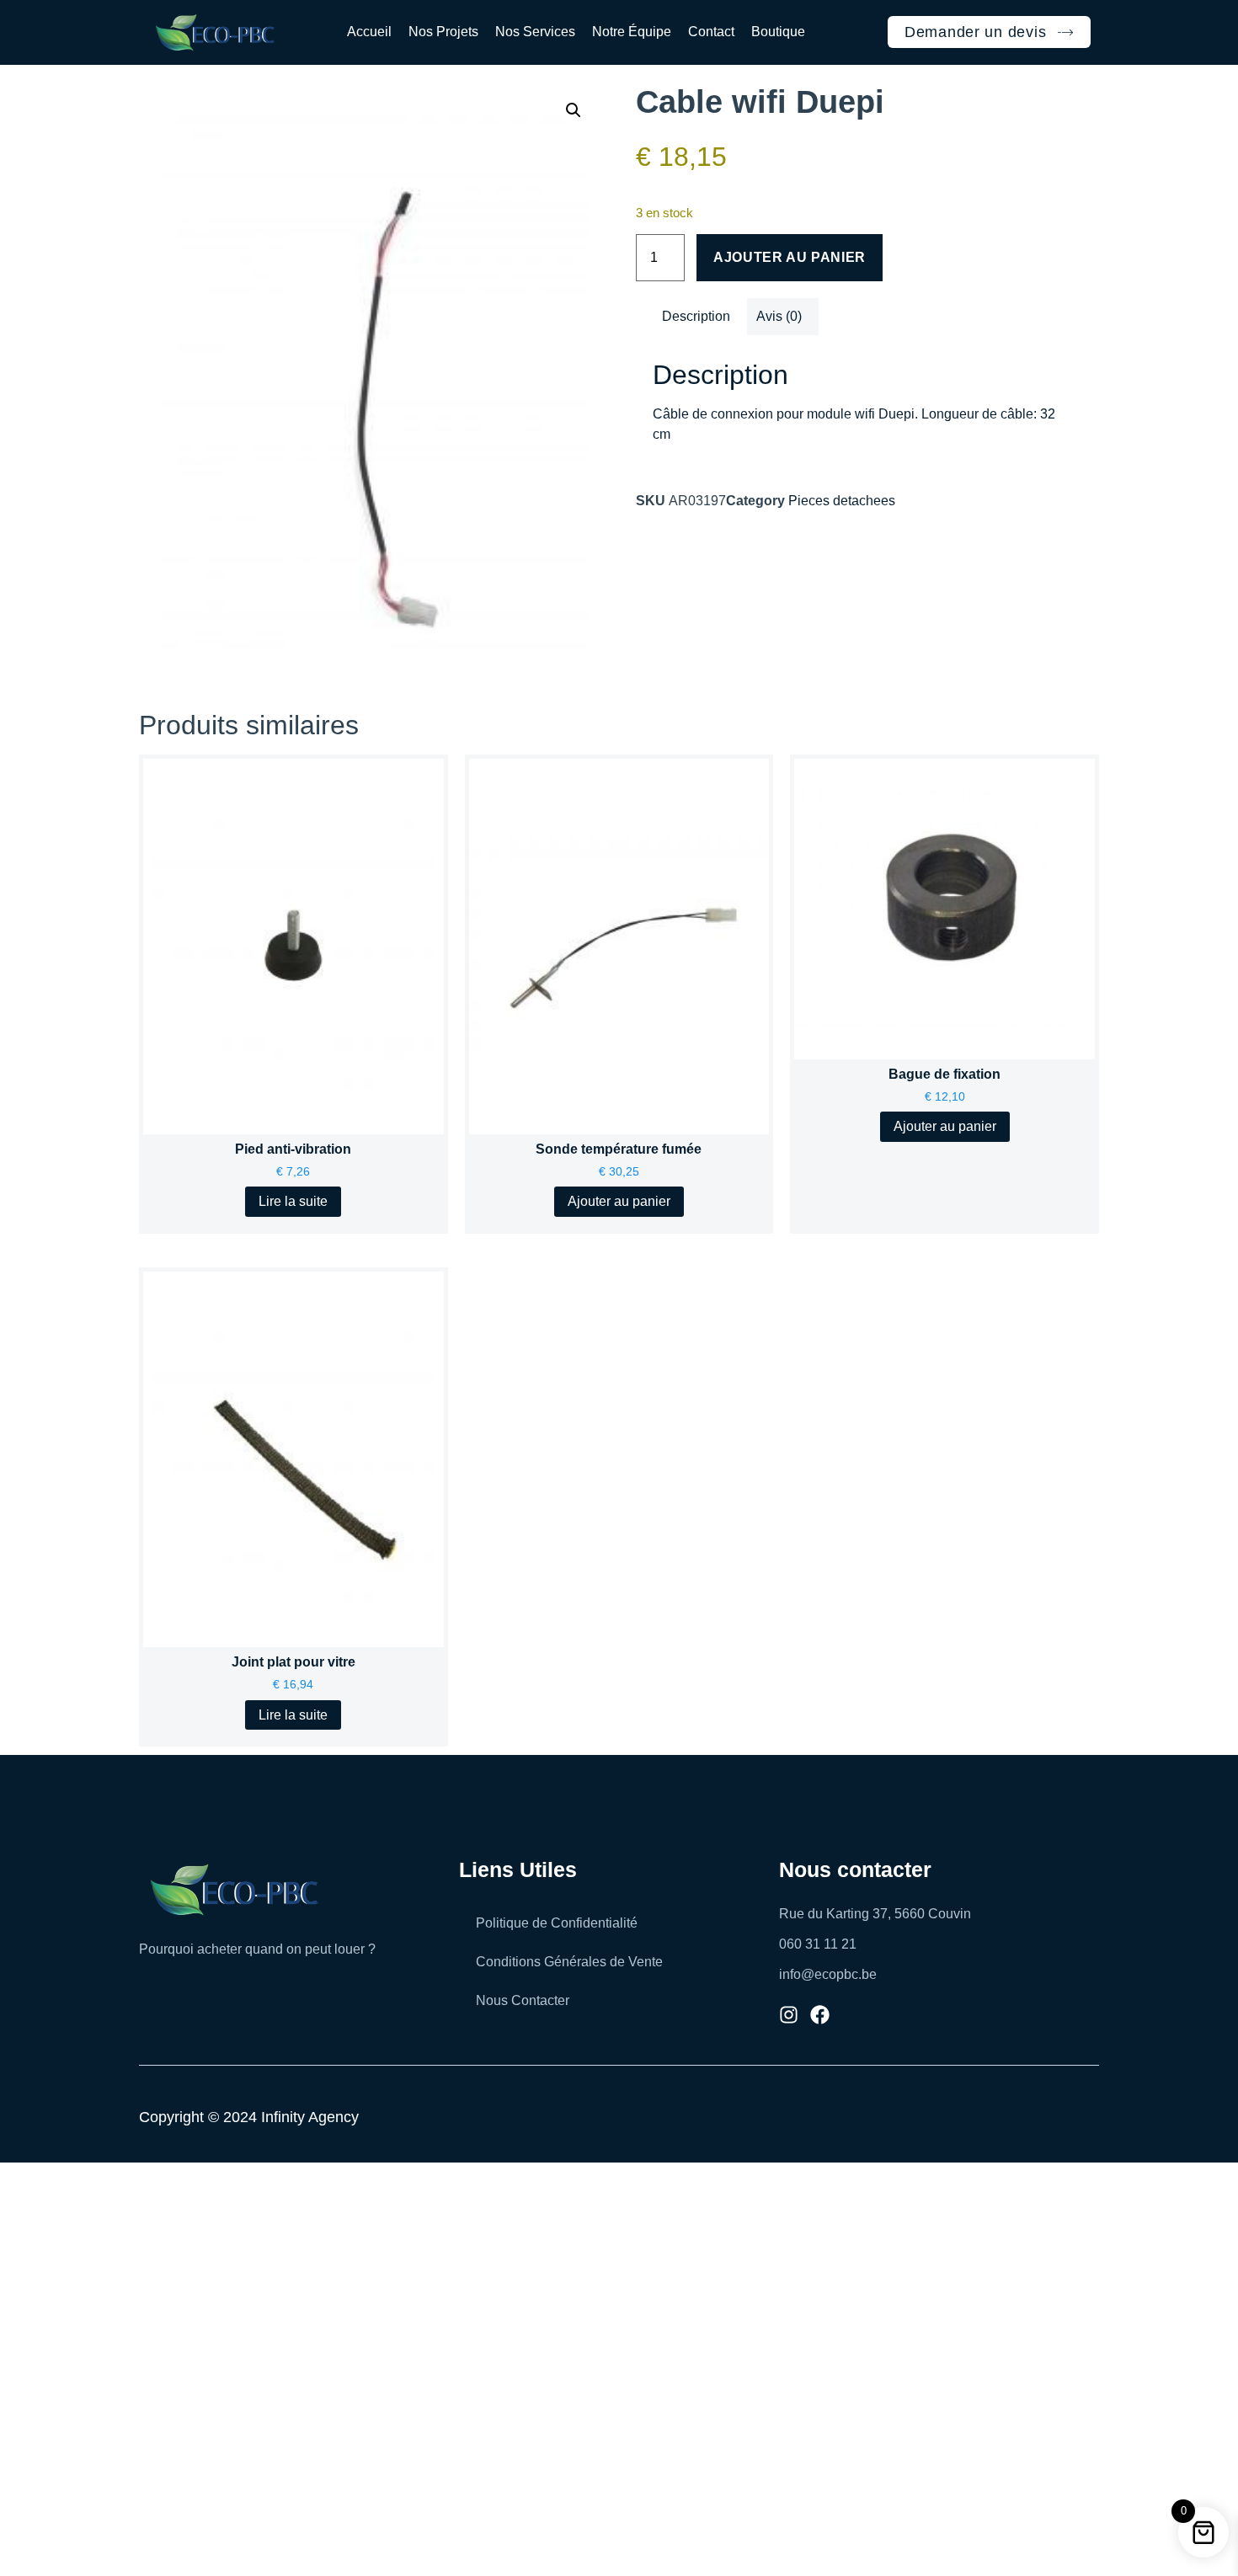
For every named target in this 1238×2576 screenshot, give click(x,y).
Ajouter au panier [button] (619, 1201)
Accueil (369, 32)
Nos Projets (443, 32)
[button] (574, 110)
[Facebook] (820, 2015)
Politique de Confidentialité (557, 1923)
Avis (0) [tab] (779, 316)
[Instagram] (789, 2015)
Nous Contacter (523, 2000)
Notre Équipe (632, 32)
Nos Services (535, 32)
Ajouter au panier (790, 257)
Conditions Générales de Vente (569, 1962)
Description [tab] (696, 316)
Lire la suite (293, 1201)
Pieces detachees (842, 501)
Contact (711, 32)
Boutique (778, 32)
